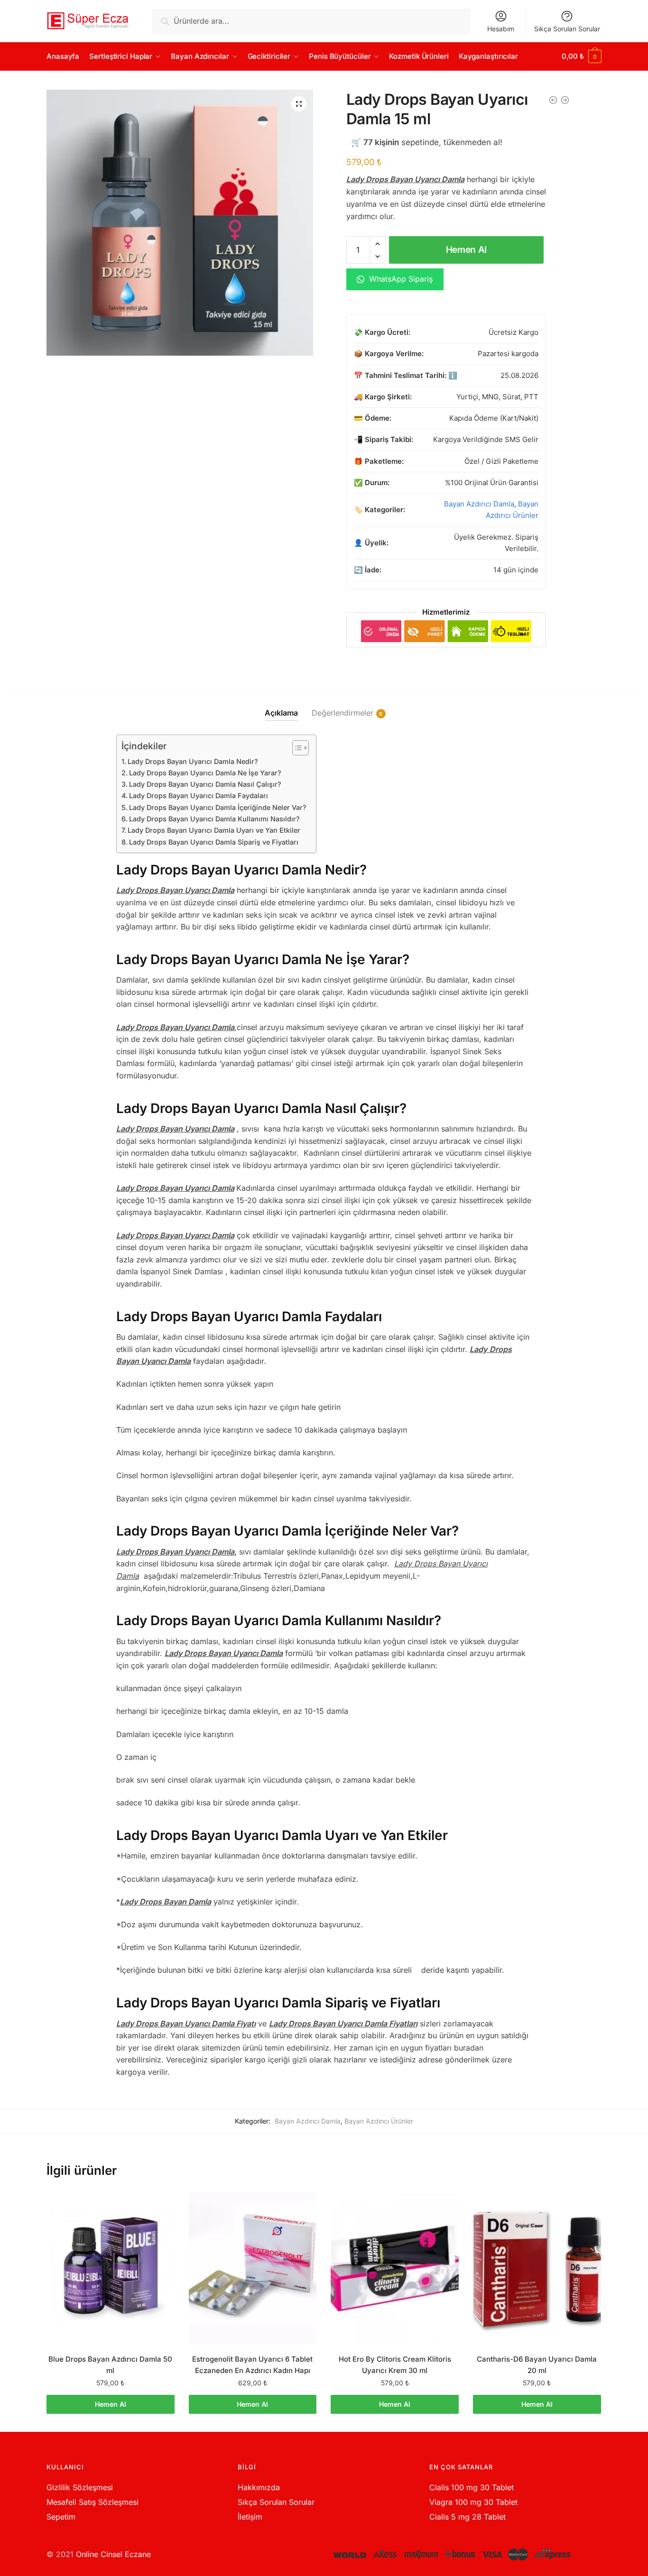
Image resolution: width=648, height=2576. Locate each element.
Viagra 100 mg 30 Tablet (473, 2502)
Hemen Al (467, 250)
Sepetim (61, 2517)
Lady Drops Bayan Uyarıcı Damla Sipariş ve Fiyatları (214, 842)
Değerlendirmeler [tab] (343, 713)
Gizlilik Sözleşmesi (80, 2487)
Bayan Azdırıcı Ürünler (379, 2121)
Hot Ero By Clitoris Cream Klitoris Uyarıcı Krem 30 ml (395, 2365)
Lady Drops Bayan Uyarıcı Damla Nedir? (193, 761)
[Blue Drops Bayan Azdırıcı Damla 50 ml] (111, 2268)
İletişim (250, 2517)
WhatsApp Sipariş (400, 279)
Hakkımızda (259, 2487)
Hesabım (501, 29)
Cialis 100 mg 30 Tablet (472, 2487)
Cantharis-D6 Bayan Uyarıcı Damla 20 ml (537, 2365)
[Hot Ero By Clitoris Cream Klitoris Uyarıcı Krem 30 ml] (395, 2268)
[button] (299, 104)
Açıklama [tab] (281, 713)
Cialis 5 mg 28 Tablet (467, 2517)
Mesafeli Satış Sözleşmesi (93, 2502)
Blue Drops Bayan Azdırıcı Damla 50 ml (110, 2365)
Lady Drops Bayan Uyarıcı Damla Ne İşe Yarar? (205, 773)
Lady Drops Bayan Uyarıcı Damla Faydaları (199, 796)
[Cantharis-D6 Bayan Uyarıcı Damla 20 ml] (537, 2268)
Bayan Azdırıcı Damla (479, 504)
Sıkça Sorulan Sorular (567, 29)
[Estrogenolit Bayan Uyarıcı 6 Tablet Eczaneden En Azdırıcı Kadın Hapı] (253, 2268)
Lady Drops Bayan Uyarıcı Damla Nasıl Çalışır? (205, 784)
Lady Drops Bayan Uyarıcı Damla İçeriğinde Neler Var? (218, 807)
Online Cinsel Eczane (113, 2554)
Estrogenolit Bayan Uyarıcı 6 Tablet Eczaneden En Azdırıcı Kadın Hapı (252, 2365)
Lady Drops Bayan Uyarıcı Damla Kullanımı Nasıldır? (214, 819)
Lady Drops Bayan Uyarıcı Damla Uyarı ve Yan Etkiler (214, 830)
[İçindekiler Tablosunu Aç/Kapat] (296, 748)
